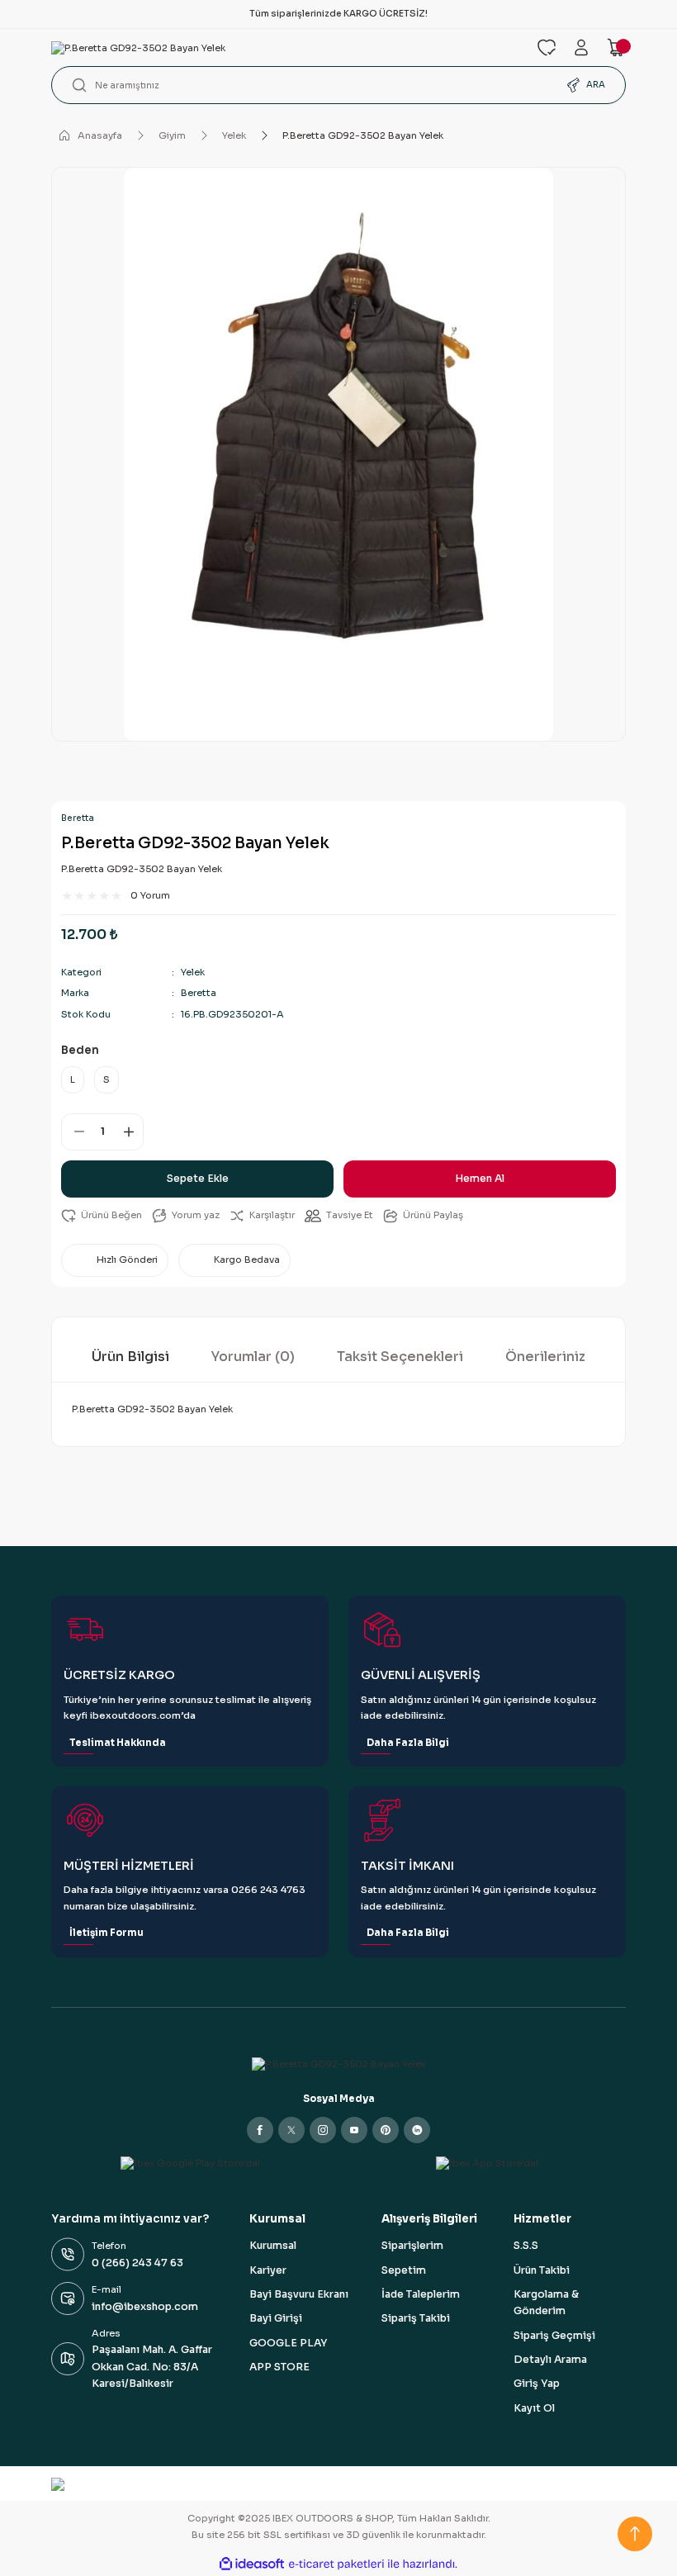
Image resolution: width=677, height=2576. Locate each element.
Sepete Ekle (198, 1179)
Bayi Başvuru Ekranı (299, 2294)
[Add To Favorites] (102, 1215)
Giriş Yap (537, 2384)
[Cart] (616, 47)
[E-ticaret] (336, 2564)
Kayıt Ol (534, 2408)
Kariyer (268, 2270)
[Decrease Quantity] (73, 1132)
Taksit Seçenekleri (400, 1357)
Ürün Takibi (542, 2270)
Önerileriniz (545, 1357)
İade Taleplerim (421, 2294)
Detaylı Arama (550, 2360)
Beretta (78, 818)
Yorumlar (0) (253, 1357)
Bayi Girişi (276, 2318)
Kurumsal (273, 2246)
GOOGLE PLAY (288, 2343)
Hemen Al (480, 1179)
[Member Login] (581, 47)
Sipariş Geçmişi (554, 2336)
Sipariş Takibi (416, 2318)
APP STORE (279, 2367)
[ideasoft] (252, 2564)
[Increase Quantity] (131, 1132)
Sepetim (404, 2270)
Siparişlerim (412, 2246)
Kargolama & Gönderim (546, 2303)
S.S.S (526, 2246)
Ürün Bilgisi (130, 1357)
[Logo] (284, 48)
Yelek (193, 972)
